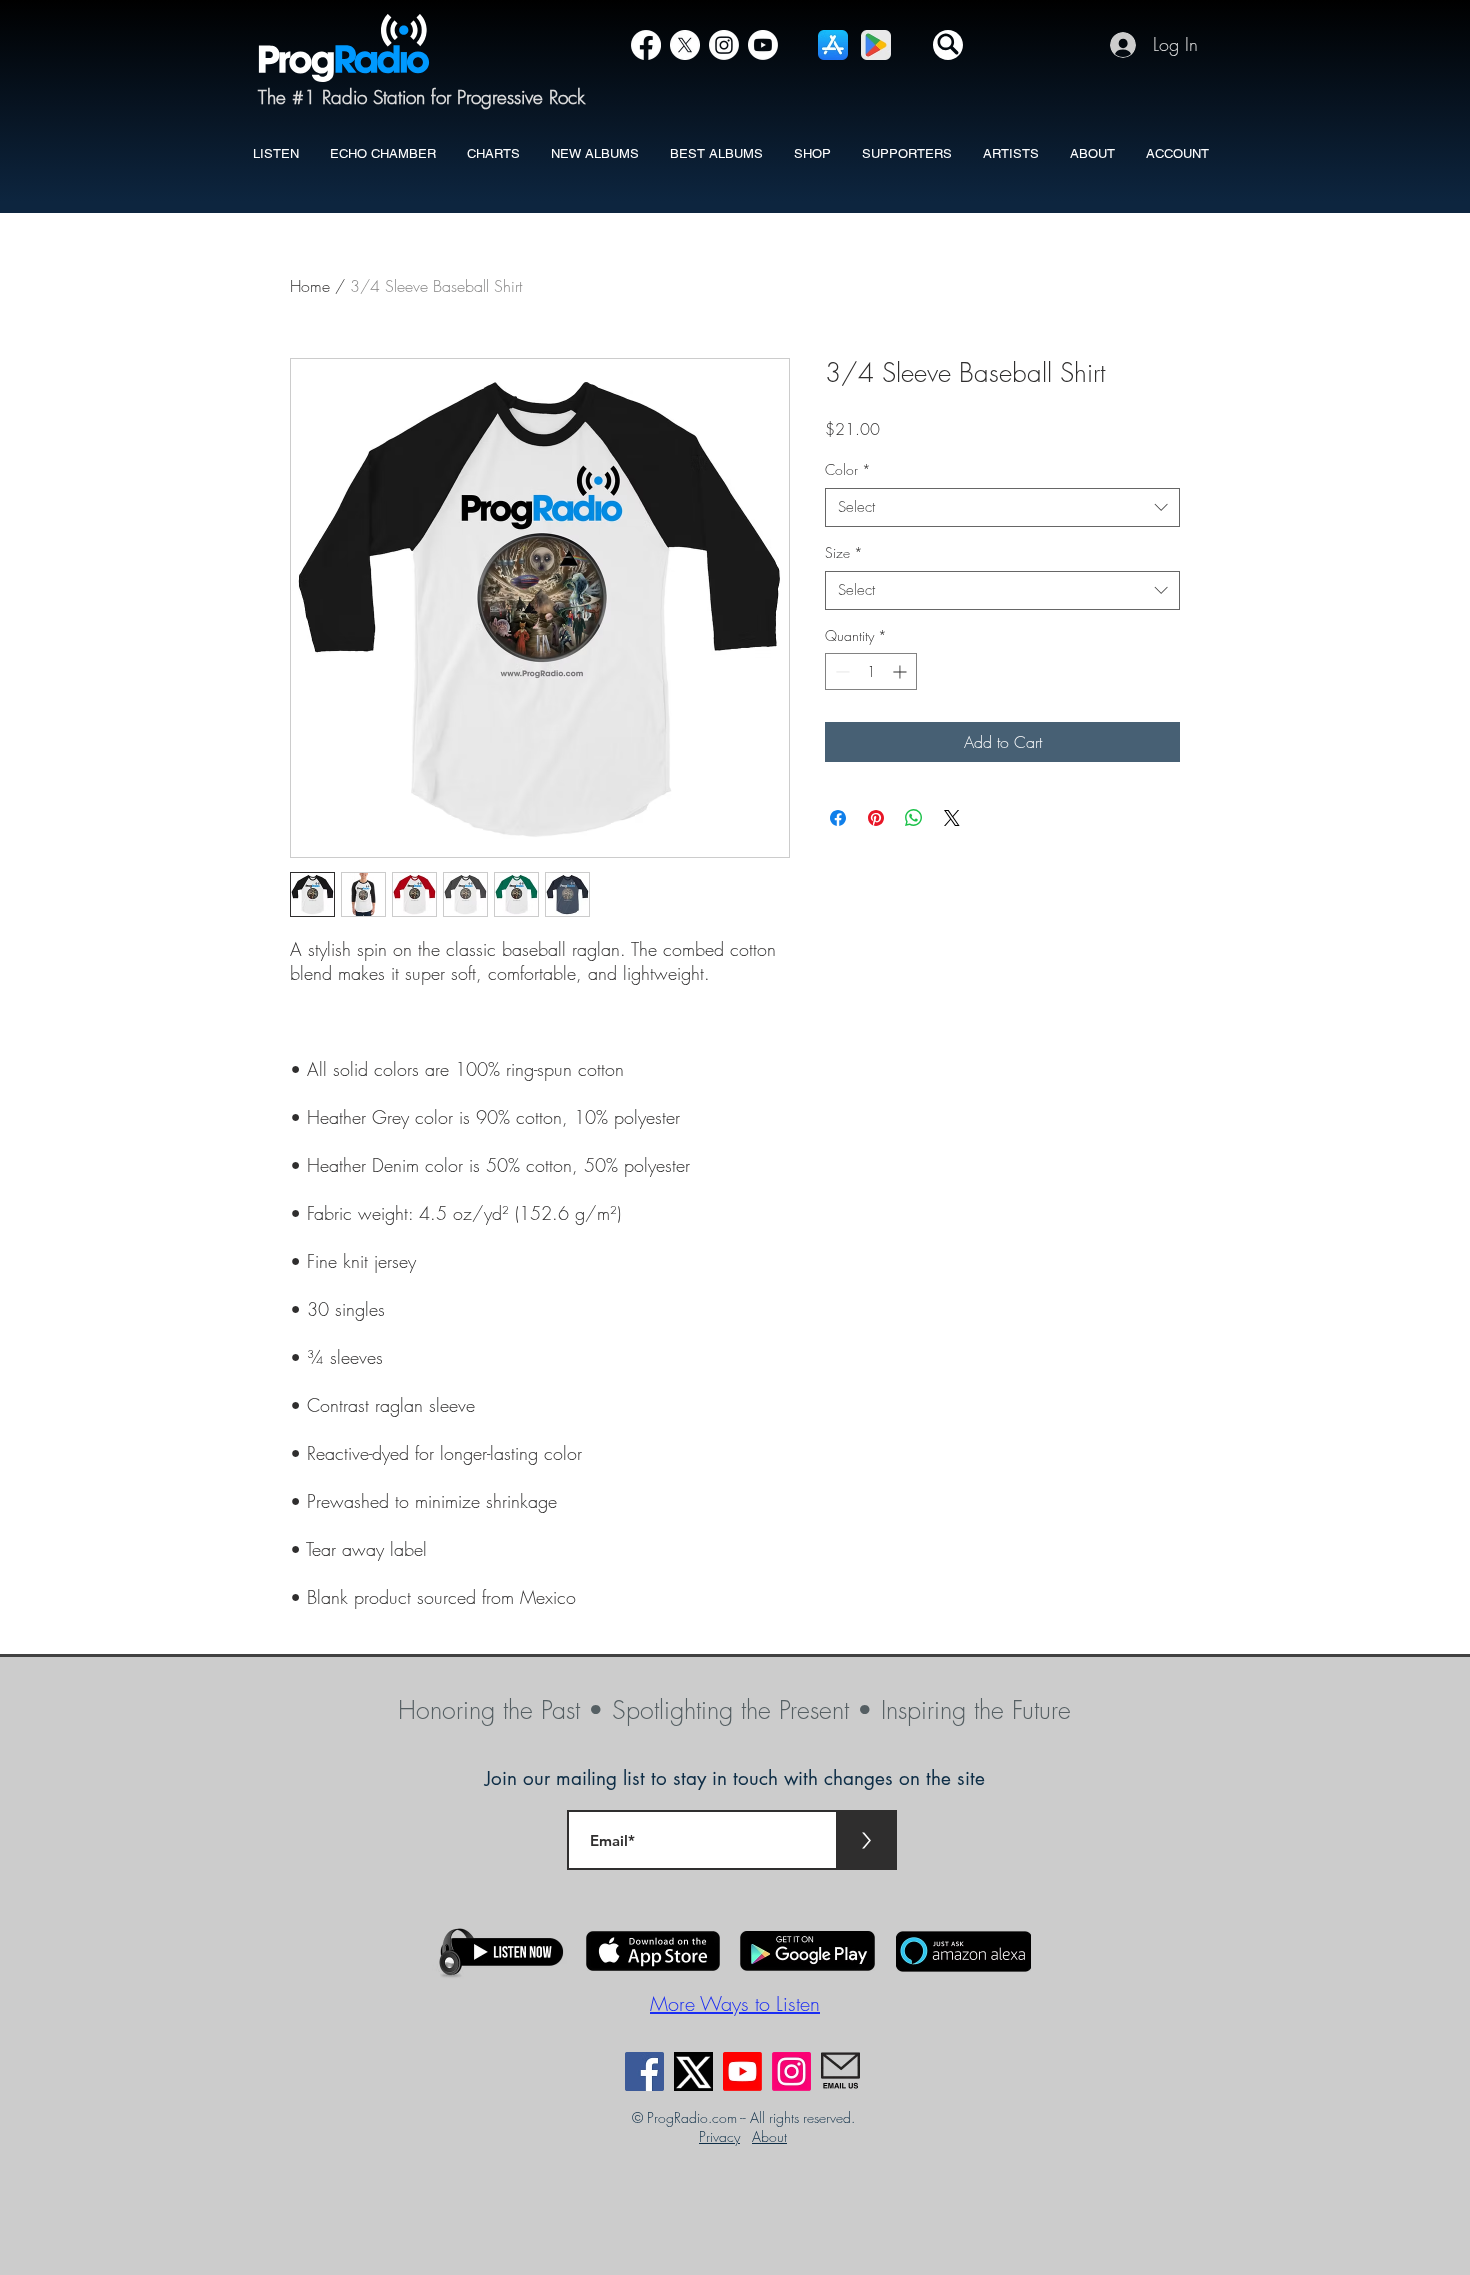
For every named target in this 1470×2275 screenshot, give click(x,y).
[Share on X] (952, 818)
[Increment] (901, 671)
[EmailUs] (840, 2071)
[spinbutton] (871, 671)
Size (844, 552)
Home (310, 286)
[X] (685, 45)
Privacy (719, 2136)
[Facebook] (646, 45)
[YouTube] (763, 45)
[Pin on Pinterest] (876, 818)
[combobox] (1002, 507)
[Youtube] (742, 2071)
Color (848, 469)
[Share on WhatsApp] (914, 818)
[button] (948, 45)
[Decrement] (840, 671)
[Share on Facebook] (838, 818)
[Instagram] (724, 45)
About (769, 2136)
